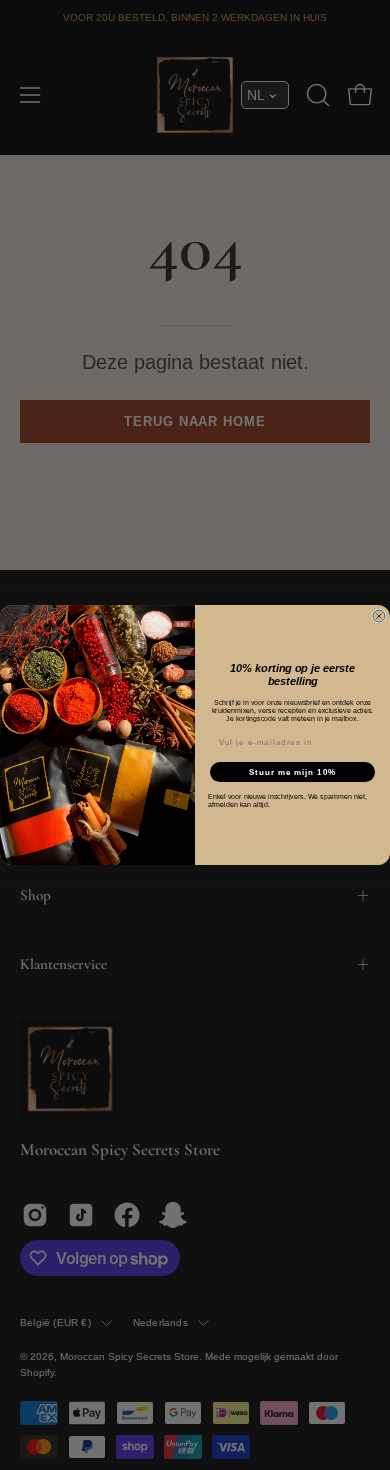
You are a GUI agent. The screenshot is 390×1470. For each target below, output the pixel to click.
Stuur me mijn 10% (293, 771)
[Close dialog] (379, 616)
